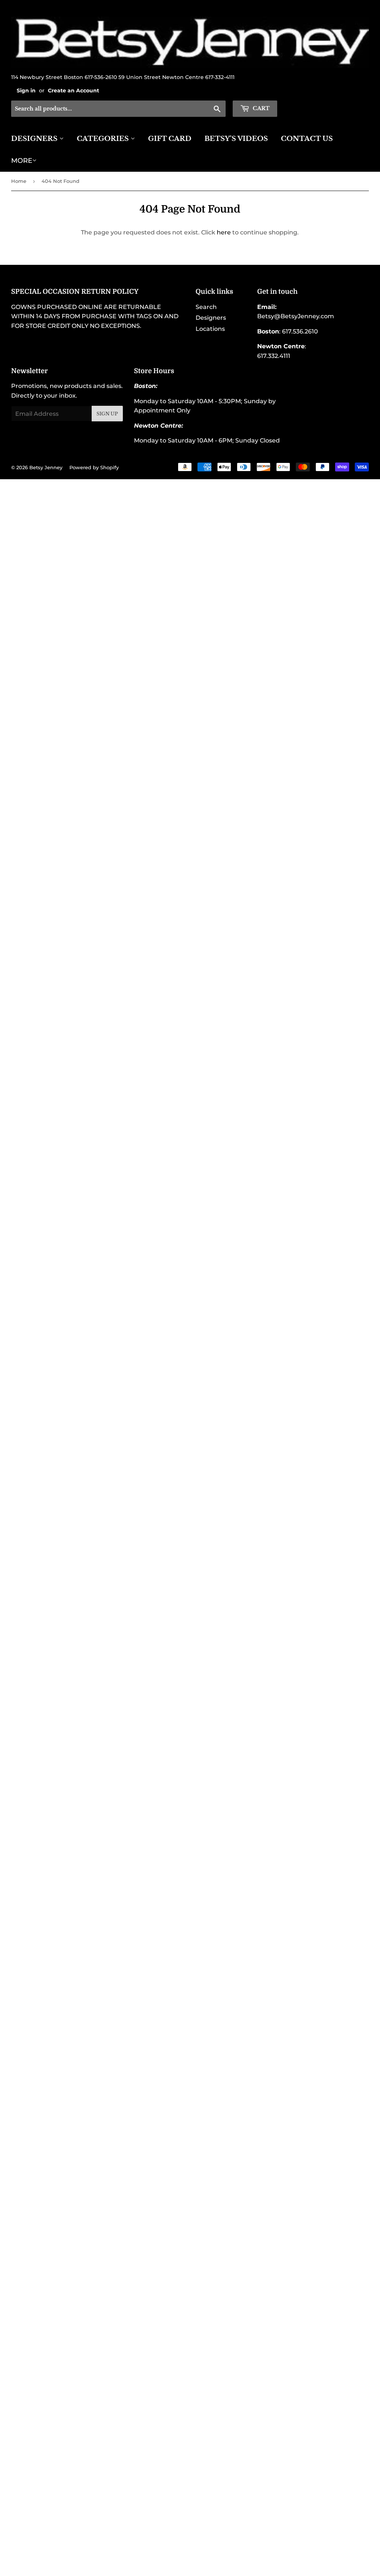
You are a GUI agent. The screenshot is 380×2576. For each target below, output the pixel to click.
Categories (104, 139)
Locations (210, 329)
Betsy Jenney (46, 467)
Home (19, 181)
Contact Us (307, 139)
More (22, 161)
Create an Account (73, 91)
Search (206, 307)
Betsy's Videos (236, 139)
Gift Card (170, 139)
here (224, 232)
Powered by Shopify (94, 467)
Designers (35, 139)
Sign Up (107, 414)
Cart (261, 108)
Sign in (26, 91)
